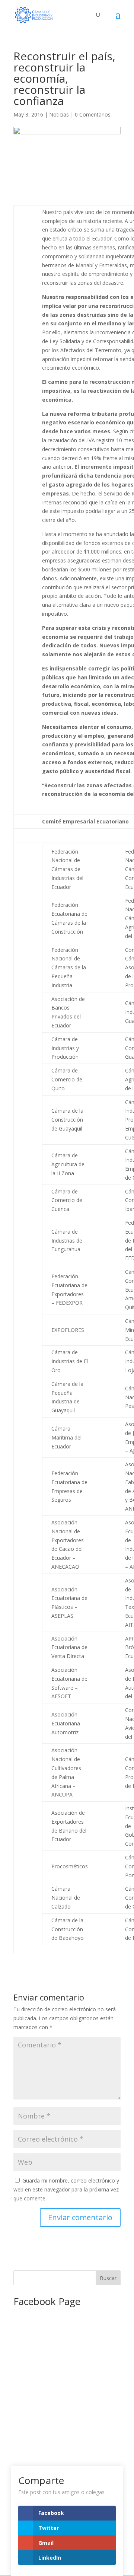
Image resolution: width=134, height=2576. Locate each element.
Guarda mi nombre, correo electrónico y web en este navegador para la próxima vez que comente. (66, 2189)
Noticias (59, 114)
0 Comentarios (93, 114)
